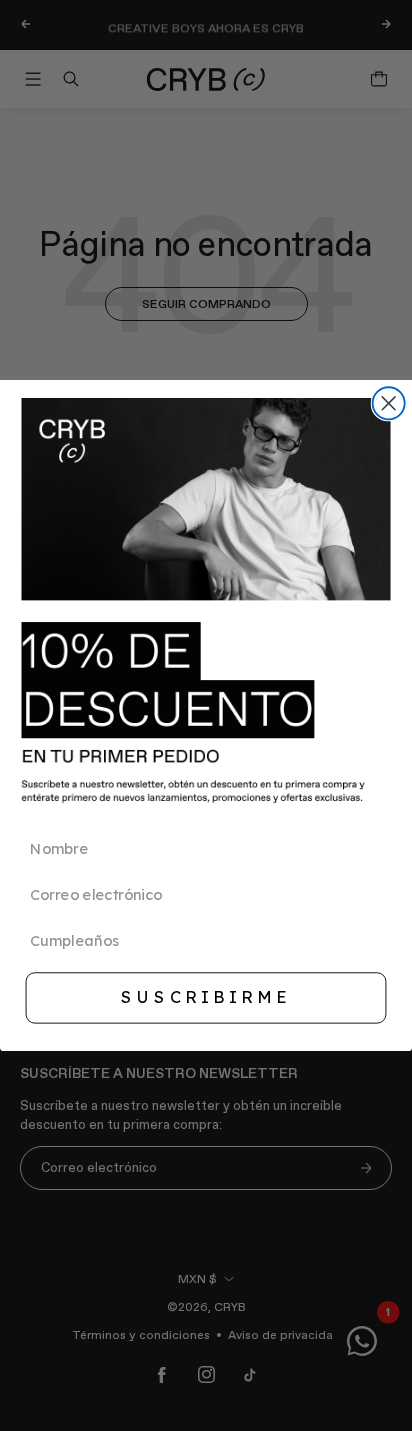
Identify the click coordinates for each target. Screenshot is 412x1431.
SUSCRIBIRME (205, 997)
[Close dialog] (389, 403)
